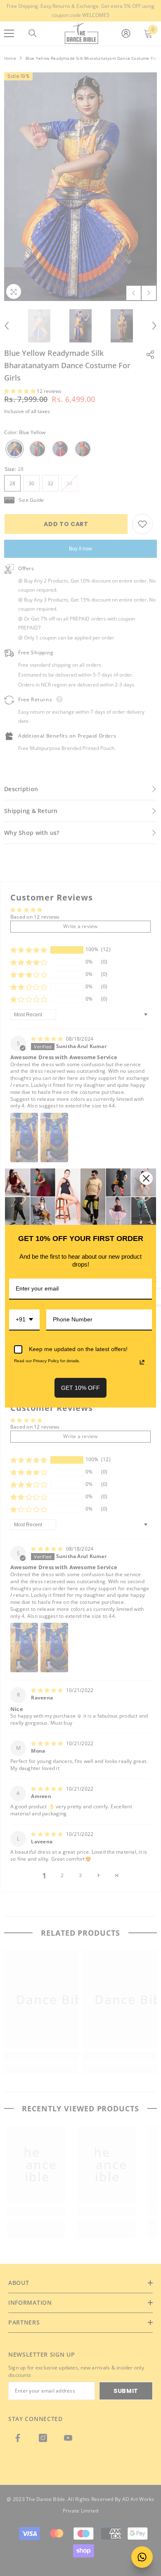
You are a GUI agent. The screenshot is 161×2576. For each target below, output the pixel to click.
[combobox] (24, 1320)
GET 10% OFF (80, 1388)
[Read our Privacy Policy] (142, 1362)
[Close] (146, 1178)
